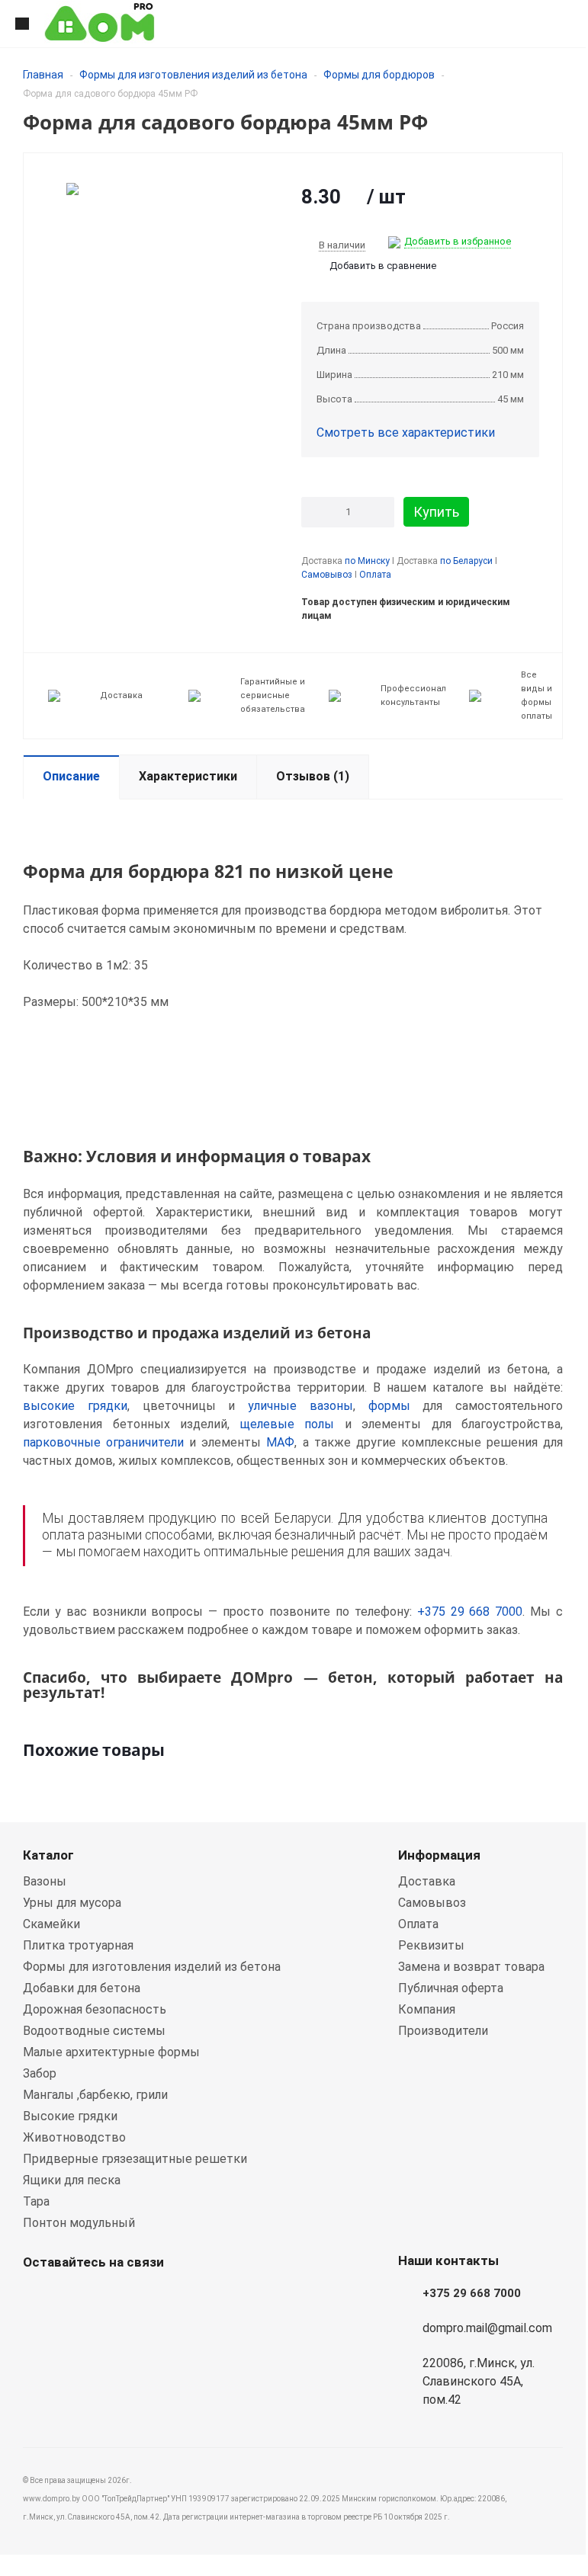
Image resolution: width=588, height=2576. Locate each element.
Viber (76, 2298)
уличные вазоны (300, 1406)
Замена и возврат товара (471, 1967)
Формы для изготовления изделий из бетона (193, 75)
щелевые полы (288, 1424)
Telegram (114, 2298)
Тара (36, 2201)
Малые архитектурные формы (111, 2052)
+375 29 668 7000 (470, 1612)
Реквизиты (431, 1945)
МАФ (280, 1442)
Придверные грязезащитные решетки (135, 2159)
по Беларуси (466, 561)
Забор (40, 2073)
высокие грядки (75, 1406)
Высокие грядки (70, 2116)
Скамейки (51, 1924)
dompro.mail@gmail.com (487, 2328)
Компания (427, 2009)
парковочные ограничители (103, 1442)
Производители (443, 2031)
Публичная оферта (451, 1988)
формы (389, 1406)
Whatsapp (38, 2298)
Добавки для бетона (82, 1988)
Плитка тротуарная (78, 1945)
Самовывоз (327, 575)
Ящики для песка (72, 2180)
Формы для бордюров (379, 75)
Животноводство (74, 2137)
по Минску (367, 561)
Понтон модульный (79, 2223)
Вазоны (45, 1881)
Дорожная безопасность (95, 2009)
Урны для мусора (72, 1903)
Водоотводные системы (94, 2031)
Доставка (427, 1881)
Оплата (375, 575)
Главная (43, 75)
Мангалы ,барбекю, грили (95, 2095)
